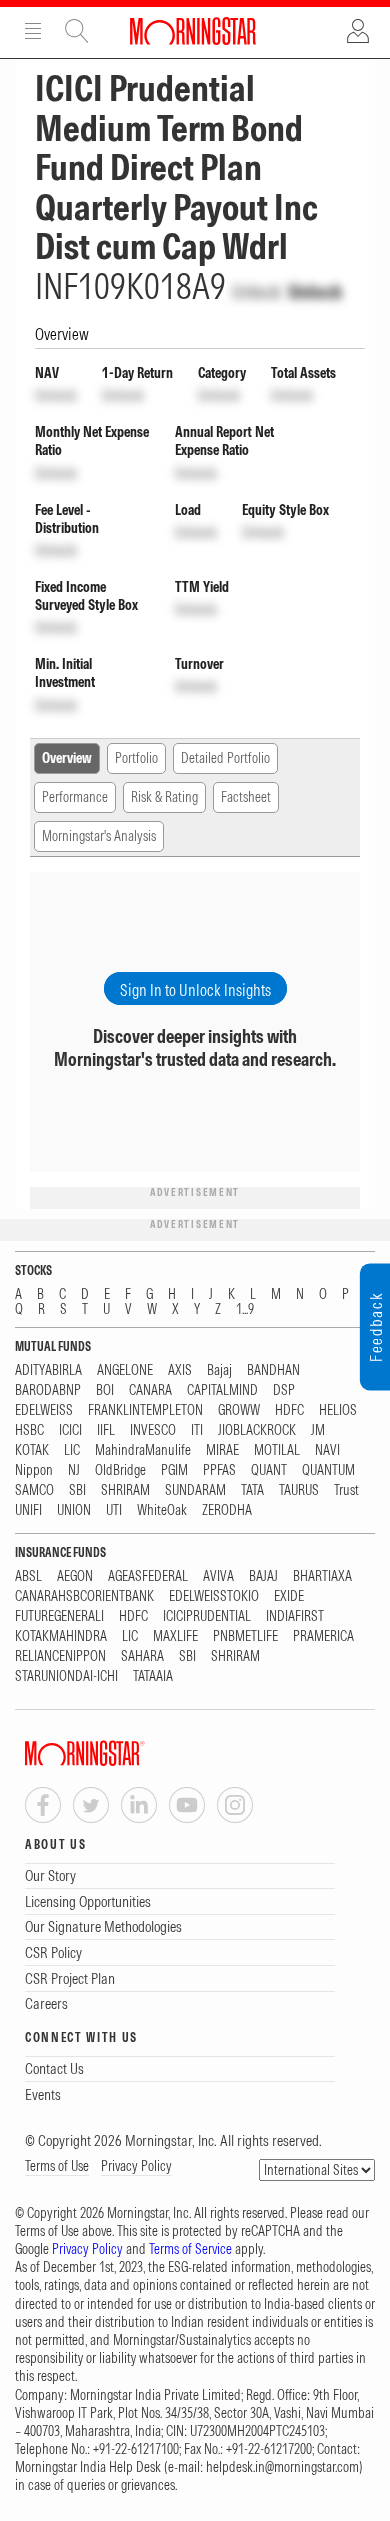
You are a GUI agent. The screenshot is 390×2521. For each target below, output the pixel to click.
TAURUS (299, 1490)
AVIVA (218, 1576)
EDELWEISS (44, 1410)
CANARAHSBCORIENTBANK (84, 1596)
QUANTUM (328, 1470)
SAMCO (34, 1490)
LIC (72, 1450)
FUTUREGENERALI (59, 1616)
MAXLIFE (175, 1636)
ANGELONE (125, 1370)
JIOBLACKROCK (257, 1430)
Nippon (34, 1470)
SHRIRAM (125, 1490)
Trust (346, 1490)
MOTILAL (277, 1450)
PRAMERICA (323, 1636)
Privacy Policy (136, 2166)
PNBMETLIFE (245, 1636)
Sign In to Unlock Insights (195, 990)
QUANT (269, 1470)
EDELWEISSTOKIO (214, 1596)
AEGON (75, 1576)
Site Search (77, 31)
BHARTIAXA (322, 1576)
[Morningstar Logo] (193, 31)
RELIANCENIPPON (60, 1656)
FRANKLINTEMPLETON (145, 1410)
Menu (33, 31)
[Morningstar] (125, 1753)
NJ (74, 1470)
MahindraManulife (143, 1450)
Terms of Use (57, 2166)
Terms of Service (190, 2249)
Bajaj (219, 1370)
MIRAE (222, 1450)
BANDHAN (273, 1370)
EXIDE (289, 1596)
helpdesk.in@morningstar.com (282, 2467)
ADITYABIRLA (48, 1370)
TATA (252, 1490)
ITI (197, 1430)
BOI (105, 1390)
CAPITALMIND (222, 1390)
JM (318, 1430)
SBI (77, 1490)
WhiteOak (162, 1510)
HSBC (29, 1430)
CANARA (150, 1390)
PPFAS (219, 1470)
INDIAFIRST (295, 1616)
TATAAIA (153, 1676)
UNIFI (28, 1510)
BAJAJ (263, 1576)
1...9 (245, 1309)
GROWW (239, 1410)
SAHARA (142, 1656)
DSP (284, 1390)
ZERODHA (227, 1510)
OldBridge (120, 1470)
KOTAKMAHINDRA (61, 1636)
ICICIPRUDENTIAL (207, 1616)
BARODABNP (48, 1390)
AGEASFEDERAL (148, 1576)
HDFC (289, 1410)
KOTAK (32, 1450)
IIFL (106, 1430)
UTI (114, 1510)
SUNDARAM (195, 1490)
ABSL (28, 1576)
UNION (74, 1510)
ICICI (70, 1430)
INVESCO (153, 1430)
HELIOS (338, 1410)
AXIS (180, 1370)
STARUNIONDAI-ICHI (66, 1676)
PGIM (174, 1470)
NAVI (327, 1450)
